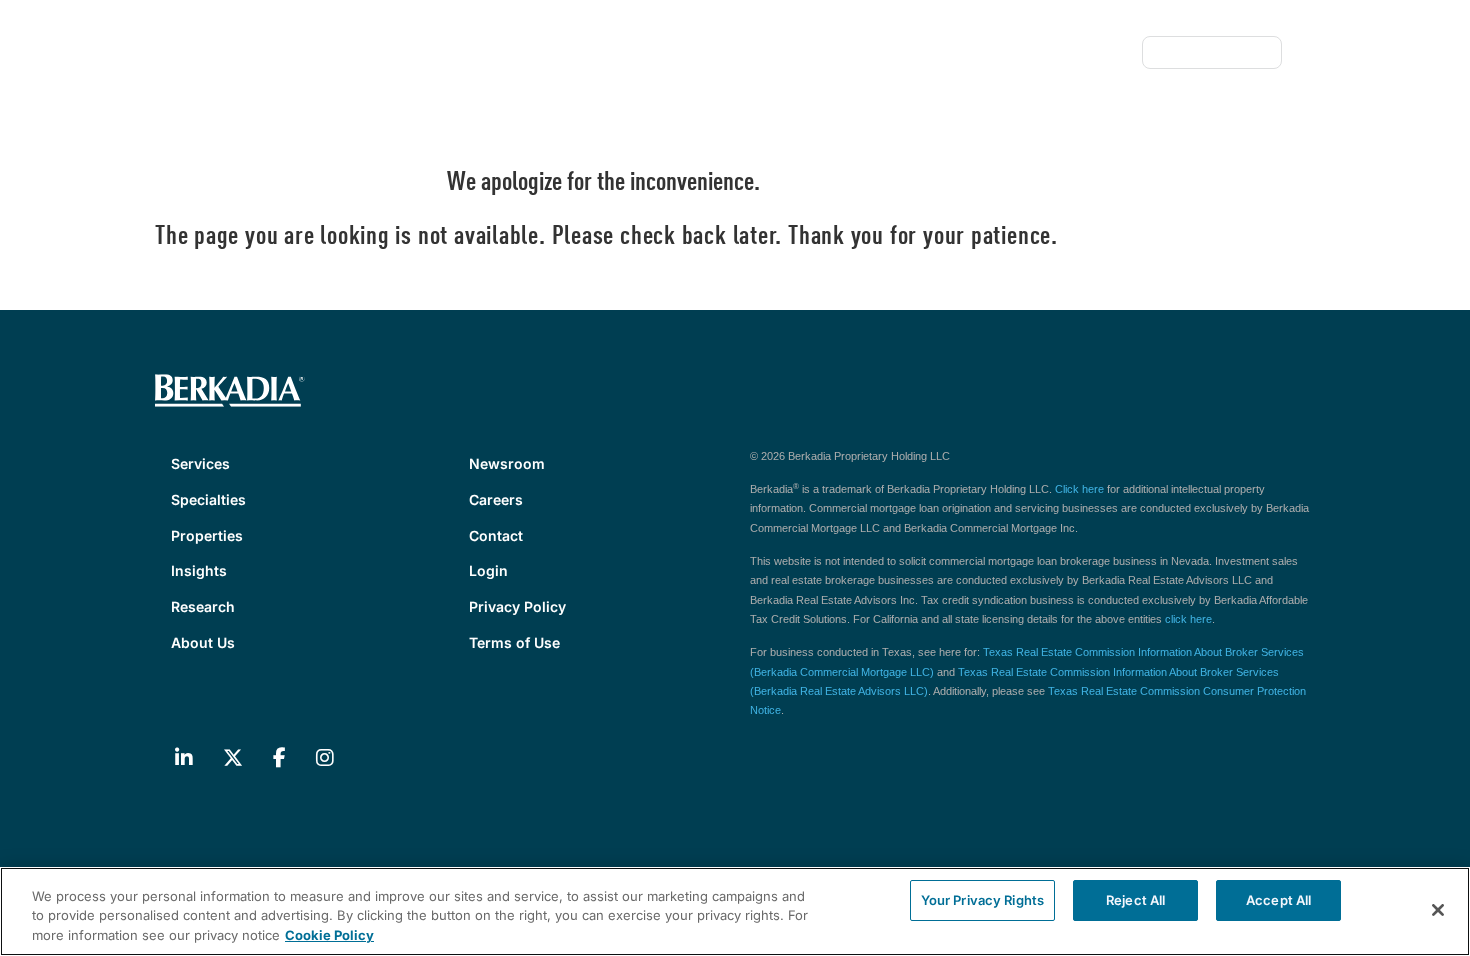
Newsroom (877, 52)
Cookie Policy (329, 935)
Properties (411, 202)
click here (1188, 619)
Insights (510, 202)
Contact (1038, 52)
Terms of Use (514, 642)
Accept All (1278, 900)
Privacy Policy (517, 606)
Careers (962, 52)
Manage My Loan (1212, 52)
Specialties (302, 202)
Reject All (1135, 900)
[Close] (1438, 910)
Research (605, 202)
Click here (1079, 489)
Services (200, 202)
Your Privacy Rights (982, 900)
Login (488, 570)
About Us (704, 202)
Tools (1106, 52)
